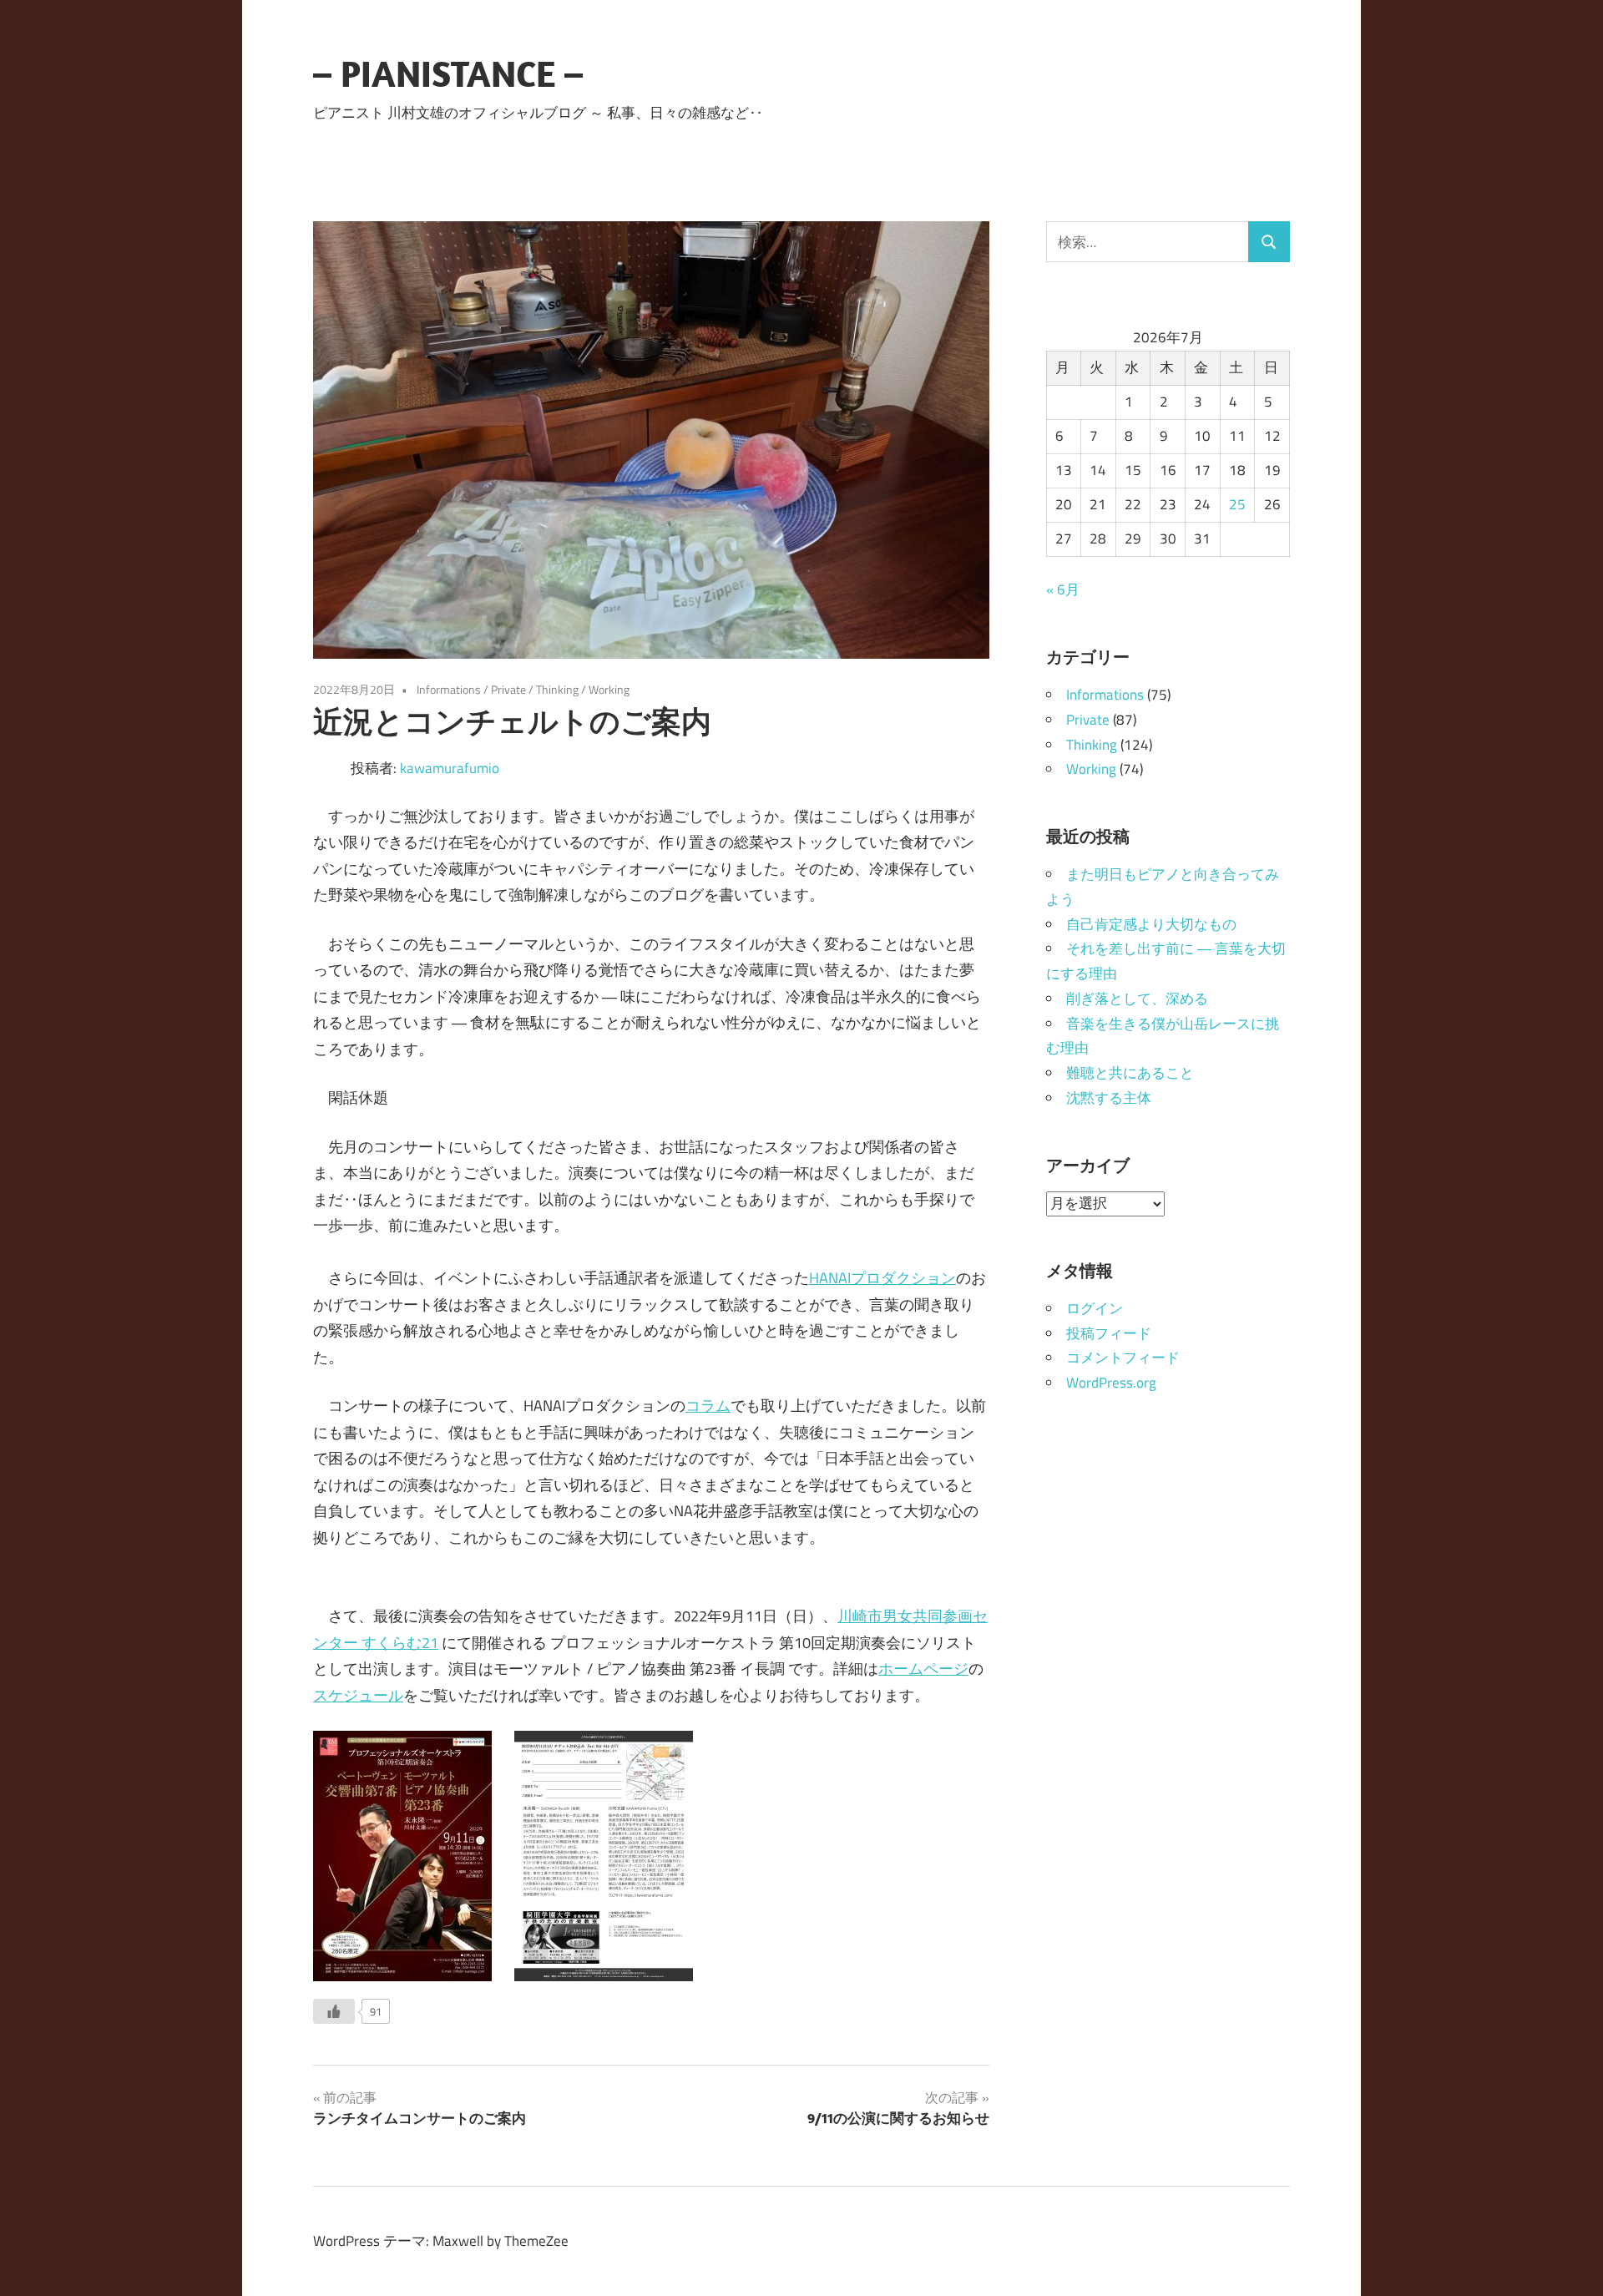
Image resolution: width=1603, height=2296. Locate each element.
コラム (708, 1406)
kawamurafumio (450, 768)
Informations (449, 689)
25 (1237, 504)
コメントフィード (1123, 1358)
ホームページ (923, 1669)
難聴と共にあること (1130, 1073)
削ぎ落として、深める (1137, 999)
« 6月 (1063, 589)
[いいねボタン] (334, 2011)
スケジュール (358, 1695)
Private (508, 689)
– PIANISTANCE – (448, 73)
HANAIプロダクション (882, 1278)
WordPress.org (1111, 1383)
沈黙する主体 (1109, 1098)
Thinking (557, 689)
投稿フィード (1109, 1333)
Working (609, 689)
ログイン (1095, 1308)
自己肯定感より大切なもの (1151, 924)
